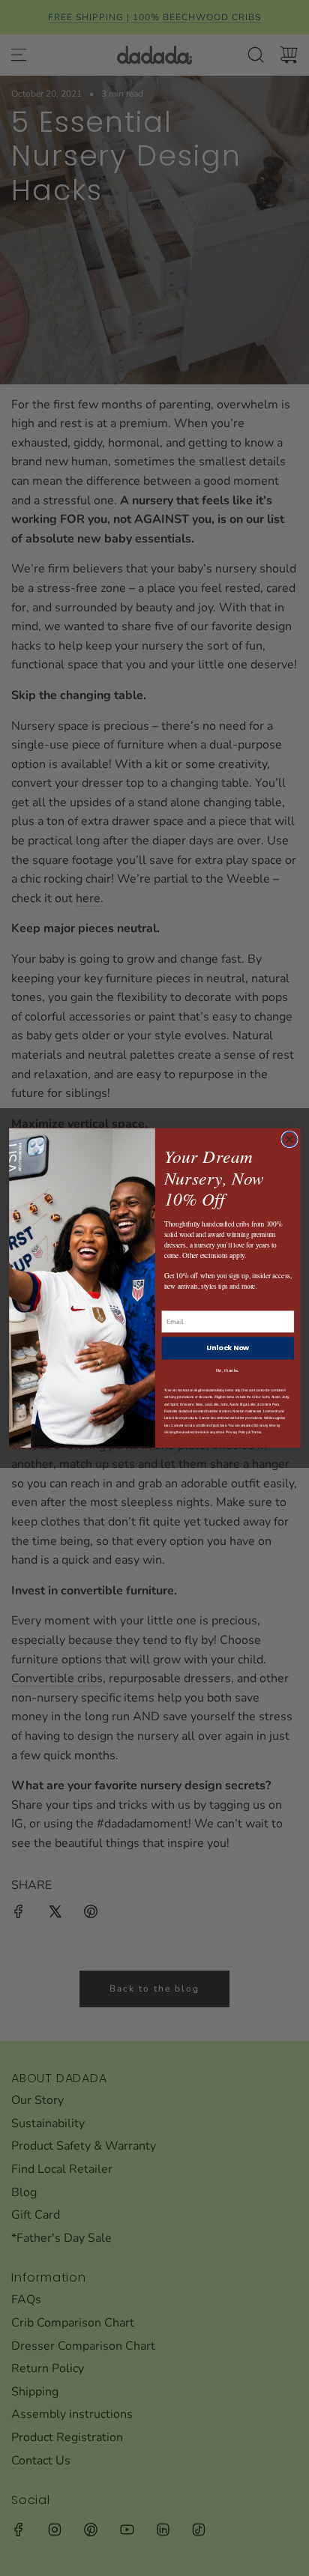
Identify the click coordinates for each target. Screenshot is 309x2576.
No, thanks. (228, 1370)
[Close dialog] (289, 1139)
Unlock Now (227, 1348)
